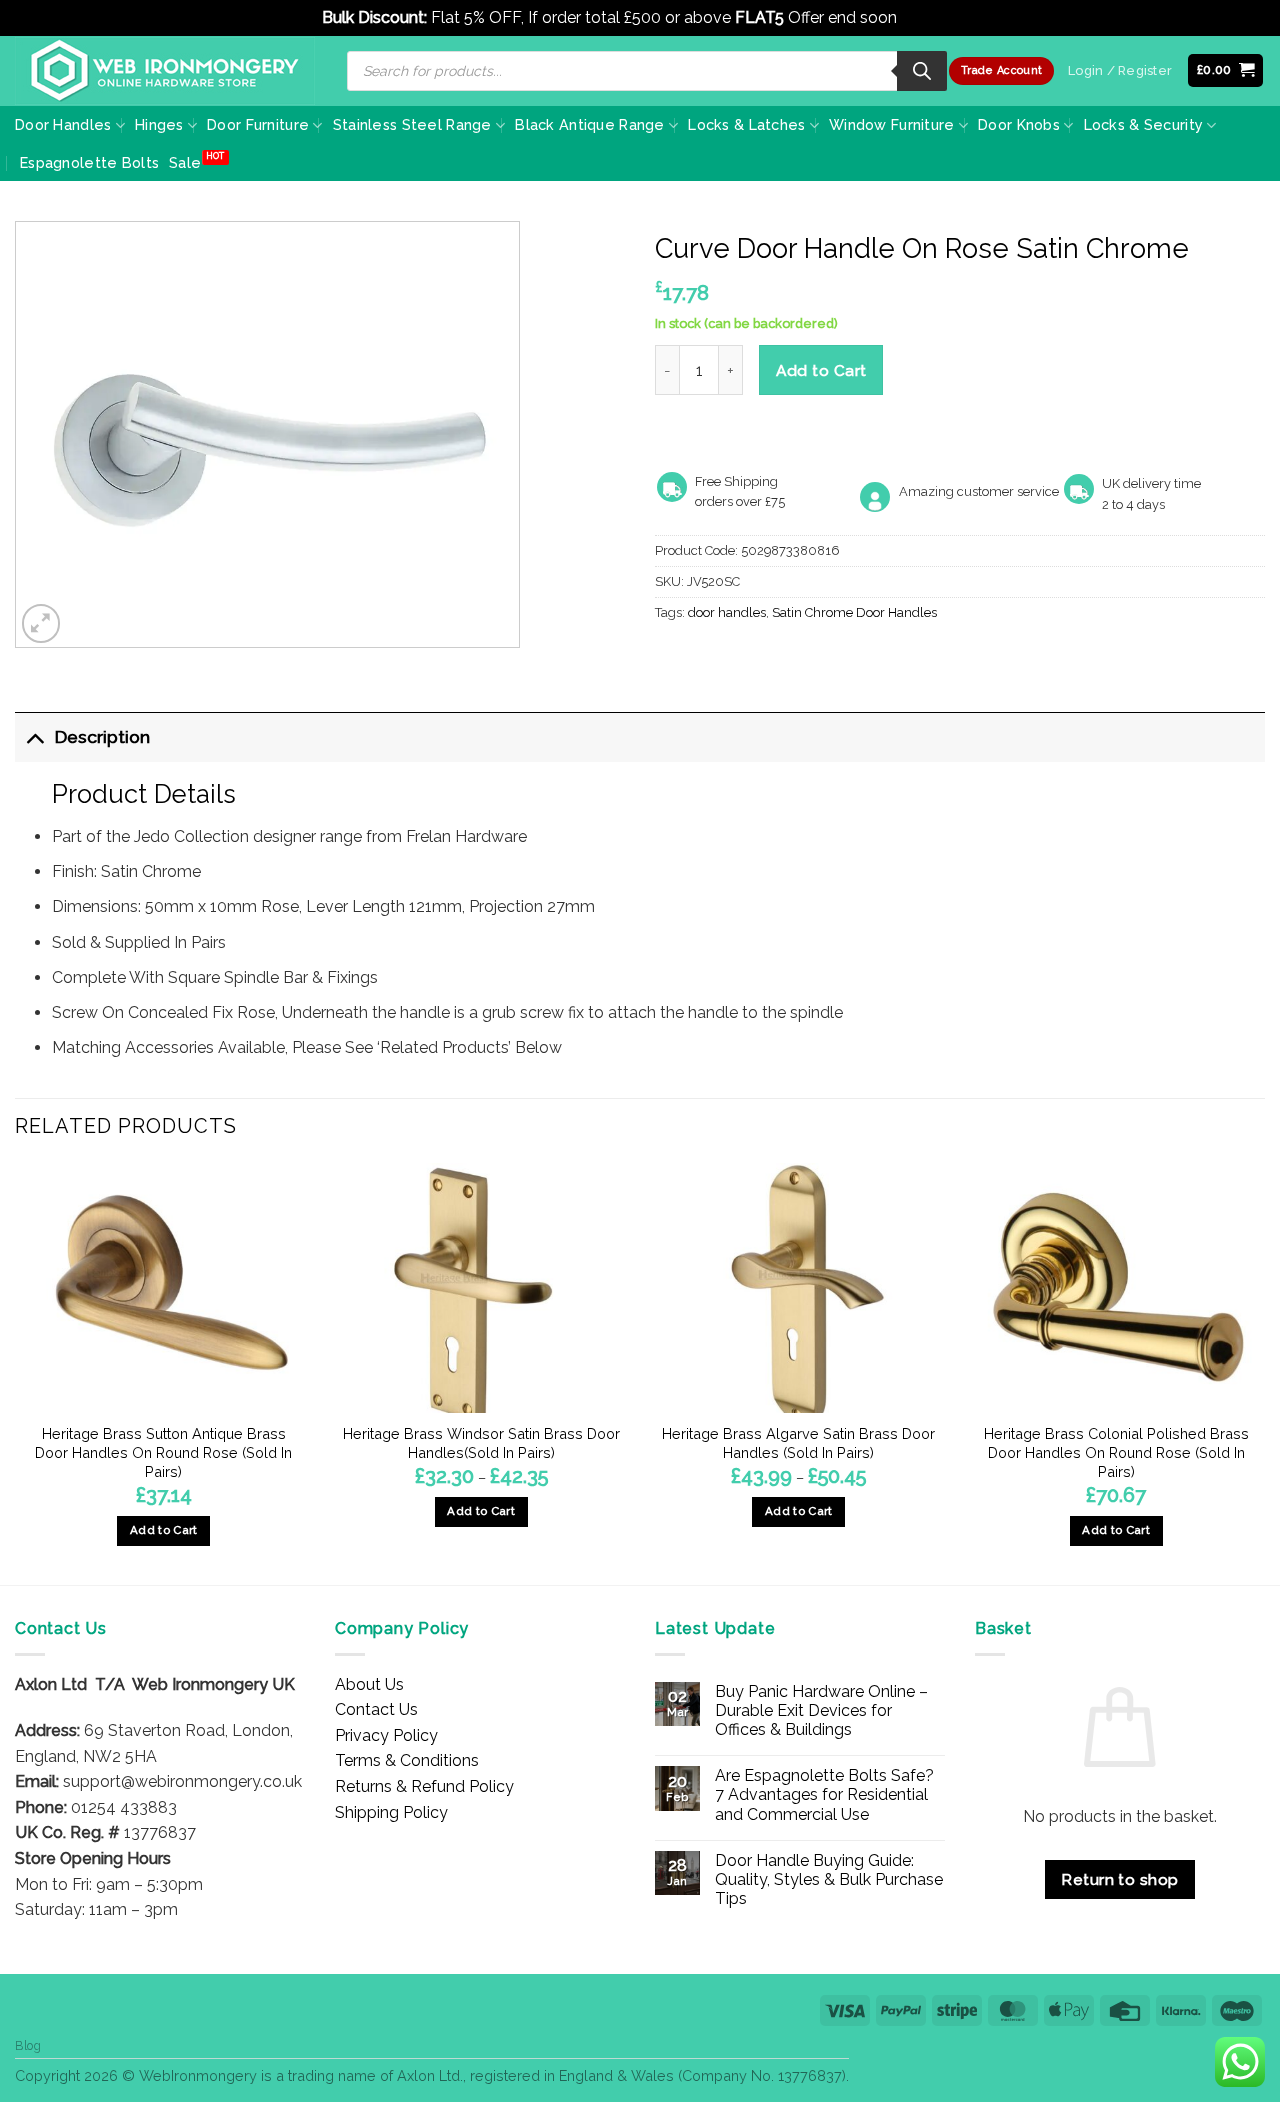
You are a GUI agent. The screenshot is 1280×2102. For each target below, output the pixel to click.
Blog (28, 2045)
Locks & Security (1144, 124)
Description (102, 736)
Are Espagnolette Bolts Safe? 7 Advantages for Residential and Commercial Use (824, 1794)
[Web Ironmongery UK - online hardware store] (165, 71)
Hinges (159, 124)
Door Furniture (258, 124)
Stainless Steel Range (412, 124)
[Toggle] (34, 736)
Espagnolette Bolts (89, 162)
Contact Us (376, 1709)
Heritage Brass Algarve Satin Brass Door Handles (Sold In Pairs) (798, 1443)
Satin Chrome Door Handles (854, 612)
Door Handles (63, 124)
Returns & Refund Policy (424, 1786)
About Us (369, 1684)
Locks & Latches (746, 124)
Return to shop (1120, 1879)
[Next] (1264, 1372)
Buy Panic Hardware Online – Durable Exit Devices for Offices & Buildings (821, 1710)
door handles (727, 612)
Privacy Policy (386, 1735)
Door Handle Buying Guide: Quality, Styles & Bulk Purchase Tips (829, 1879)
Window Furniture (892, 124)
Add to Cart (821, 370)
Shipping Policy (391, 1812)
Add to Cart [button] (164, 1530)
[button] (1226, 70)
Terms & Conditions (407, 1760)
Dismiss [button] (929, 17)
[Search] (922, 71)
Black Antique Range (589, 124)
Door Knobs (1019, 124)
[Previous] (16, 1372)
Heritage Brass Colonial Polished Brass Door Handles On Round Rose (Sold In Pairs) (1116, 1452)
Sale (185, 162)
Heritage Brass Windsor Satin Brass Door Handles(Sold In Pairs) (481, 1443)
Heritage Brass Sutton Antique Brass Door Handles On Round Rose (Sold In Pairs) (163, 1452)
